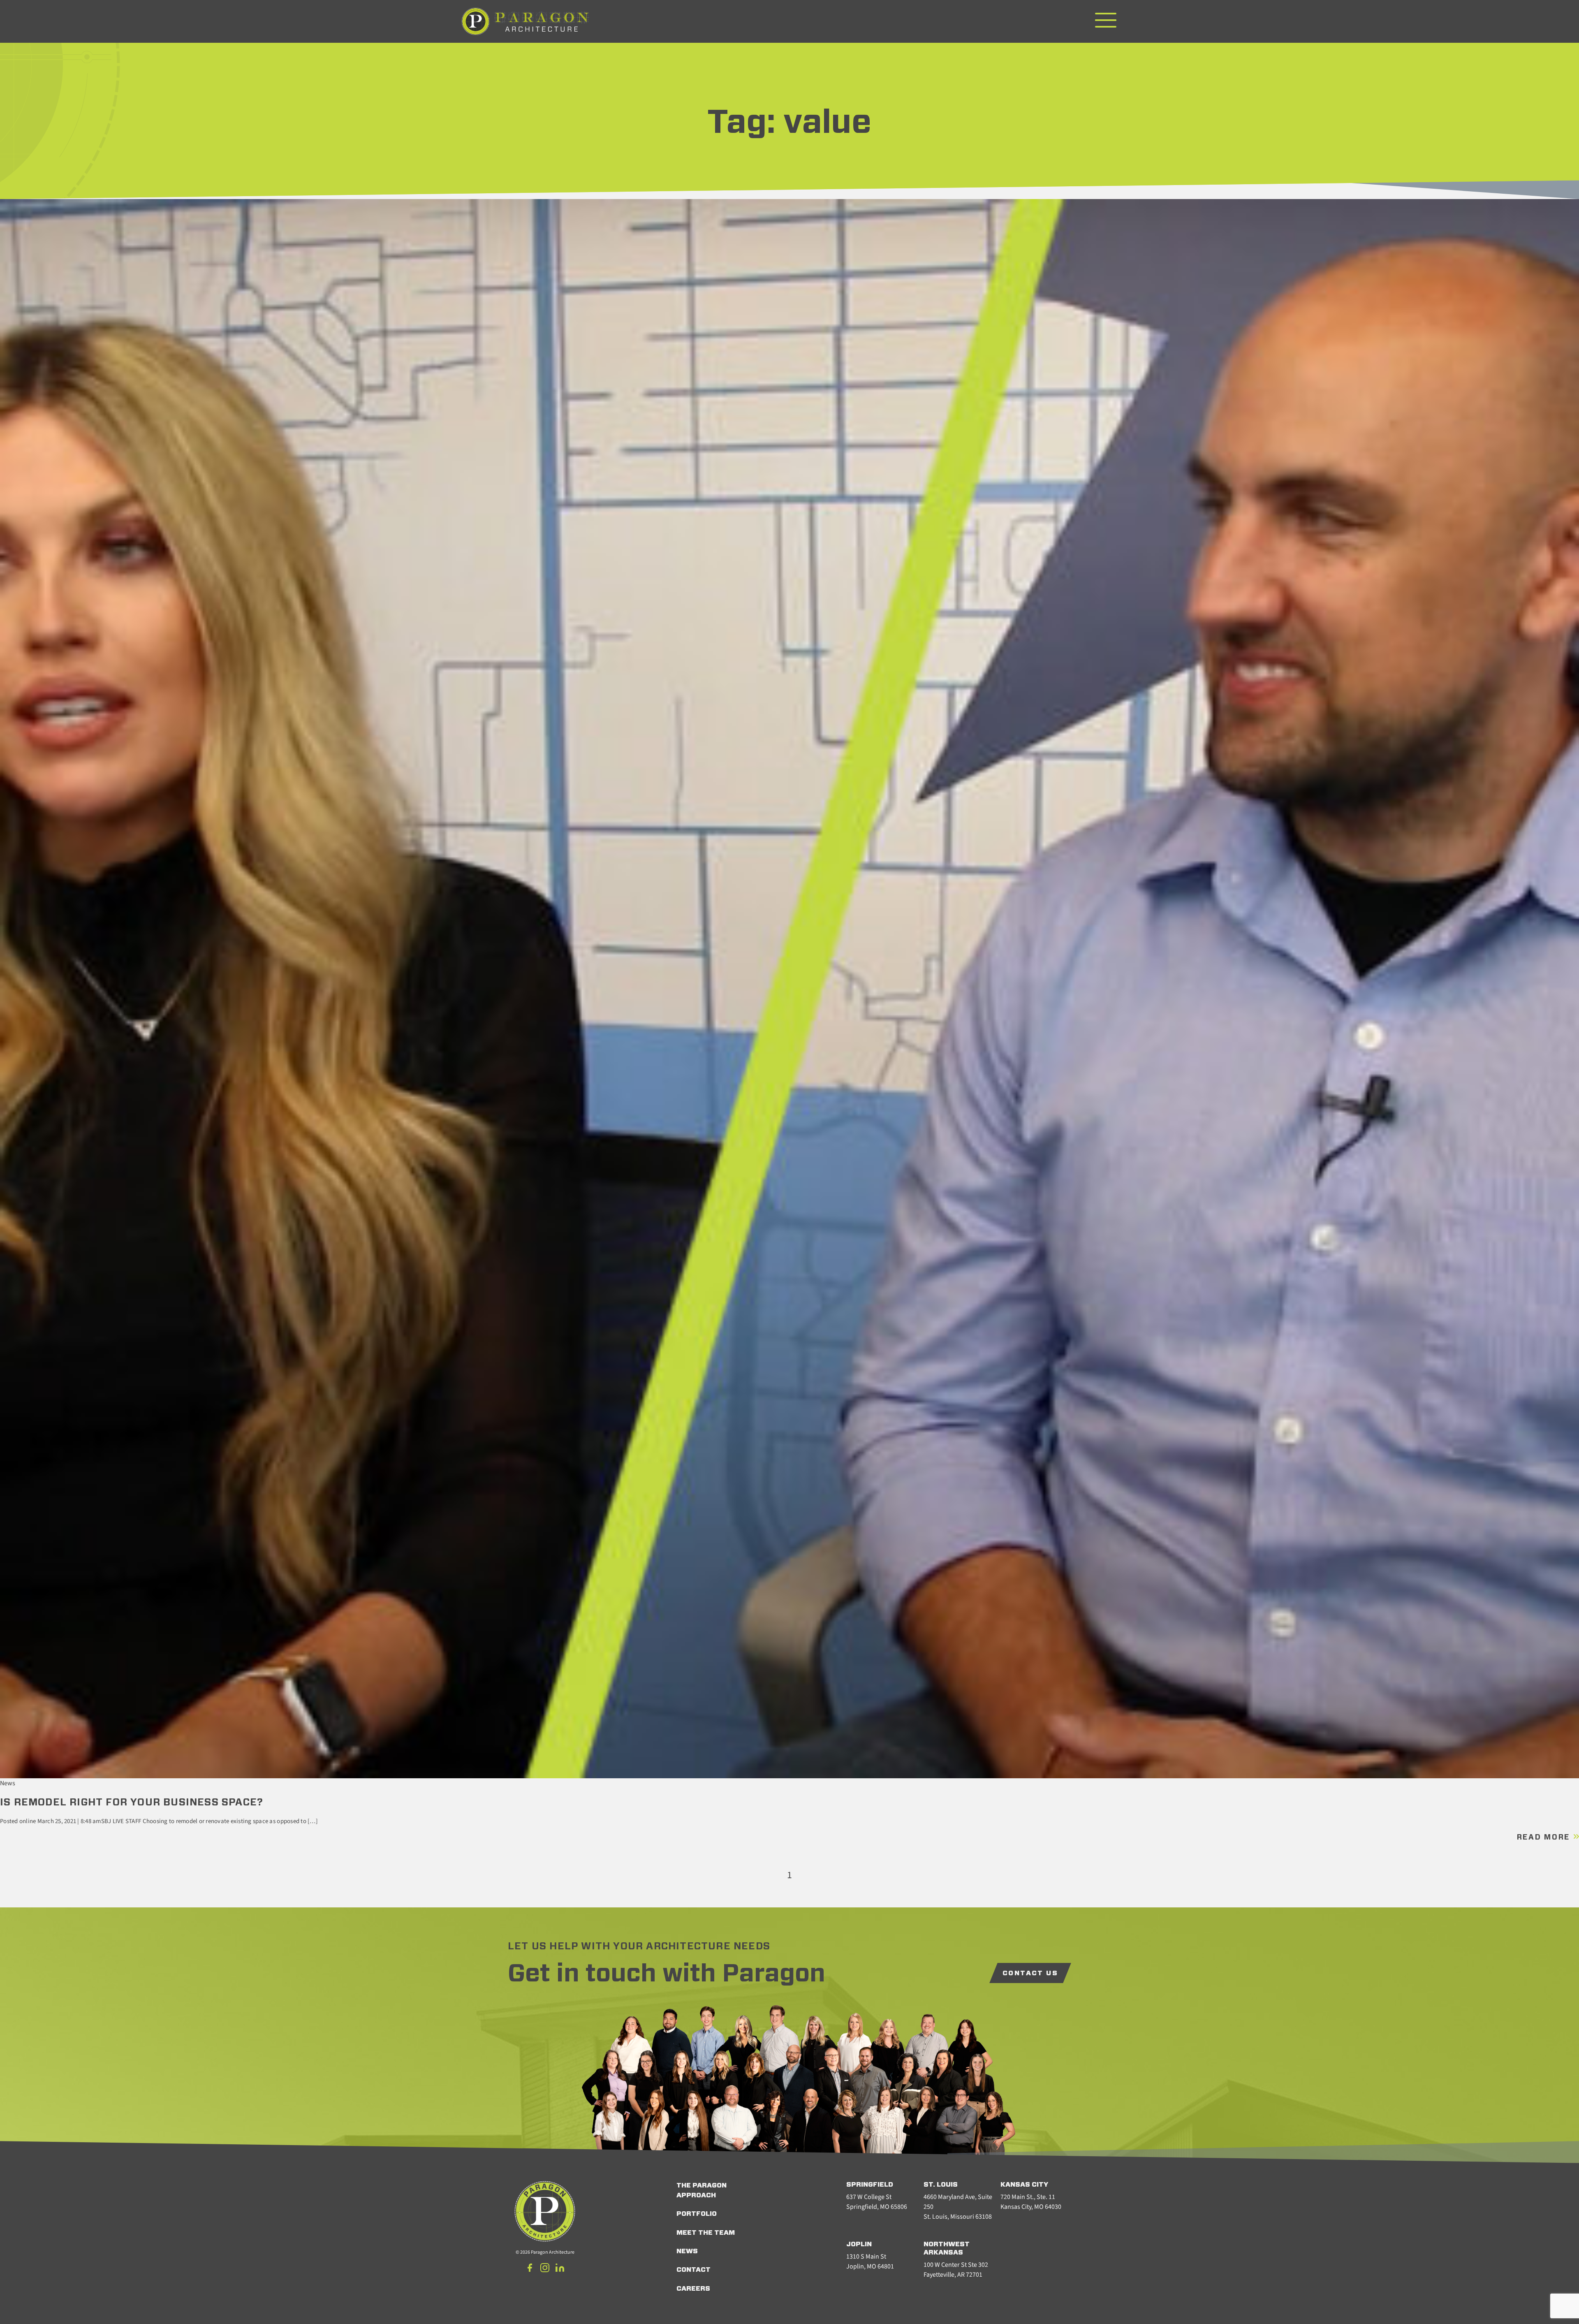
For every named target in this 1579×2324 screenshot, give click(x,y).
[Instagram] (545, 2269)
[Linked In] (560, 2269)
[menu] (1106, 21)
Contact (693, 2270)
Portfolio (697, 2214)
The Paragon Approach (702, 2190)
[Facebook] (530, 2269)
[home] (526, 22)
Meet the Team (706, 2233)
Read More (1545, 1837)
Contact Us (1030, 1973)
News (687, 2251)
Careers (693, 2289)
